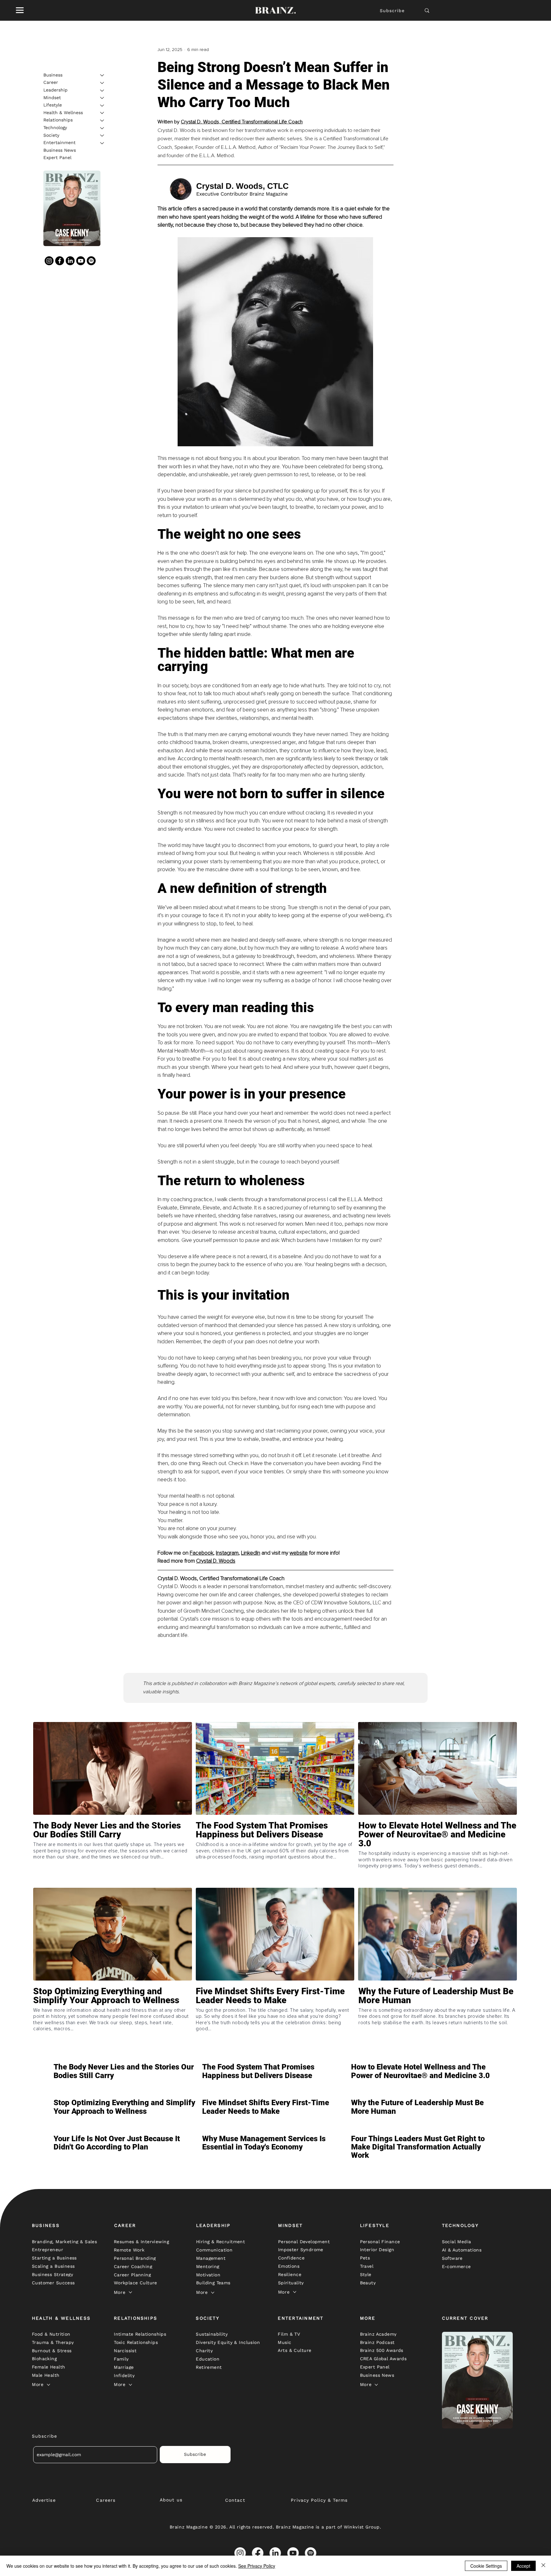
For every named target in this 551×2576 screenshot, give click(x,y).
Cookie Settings (486, 2566)
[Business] (102, 75)
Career (51, 83)
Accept (523, 2566)
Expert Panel (57, 158)
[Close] (543, 2566)
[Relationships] (102, 120)
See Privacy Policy (257, 2566)
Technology (55, 128)
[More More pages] (130, 2292)
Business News (60, 150)
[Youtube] (81, 261)
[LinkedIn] (70, 261)
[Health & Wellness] (102, 113)
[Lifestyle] (102, 106)
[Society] (102, 135)
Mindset (52, 98)
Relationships (58, 120)
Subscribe (392, 11)
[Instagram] (49, 261)
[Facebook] (60, 261)
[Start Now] (113, 1853)
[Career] (102, 83)
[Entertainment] (102, 143)
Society (51, 135)
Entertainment (59, 143)
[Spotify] (91, 261)
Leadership (55, 90)
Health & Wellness (63, 113)
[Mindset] (102, 98)
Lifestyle (53, 105)
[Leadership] (102, 91)
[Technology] (102, 128)
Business (53, 75)
